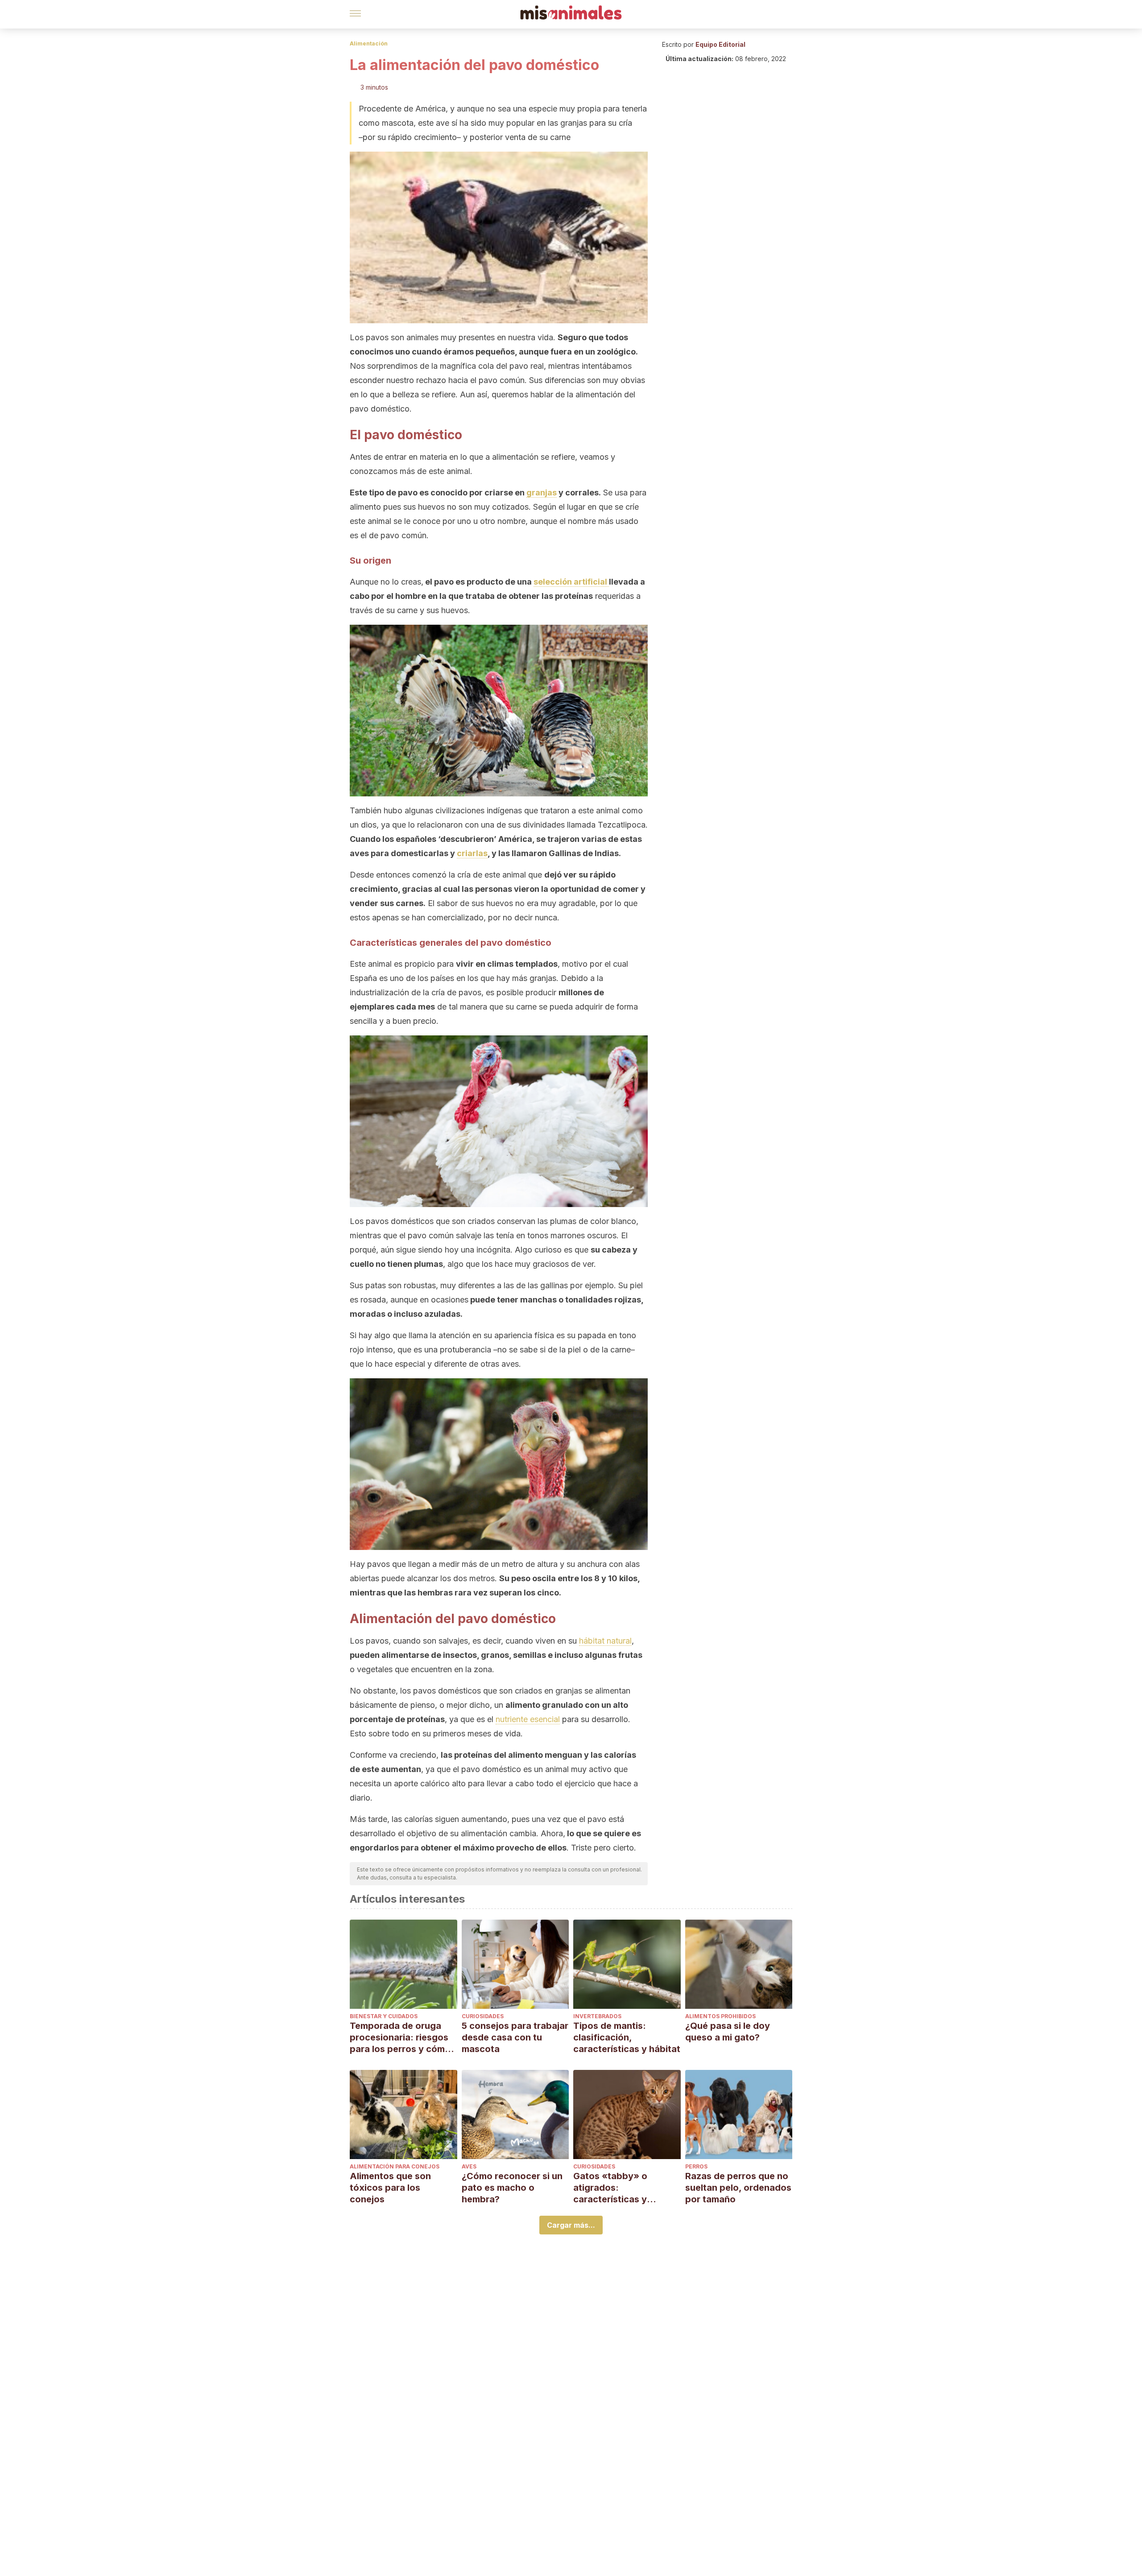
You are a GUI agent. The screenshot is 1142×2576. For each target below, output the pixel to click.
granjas (542, 493)
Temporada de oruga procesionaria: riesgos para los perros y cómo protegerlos (400, 2038)
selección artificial (571, 582)
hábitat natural (605, 1641)
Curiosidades (483, 2016)
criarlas (472, 853)
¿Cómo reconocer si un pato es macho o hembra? (512, 2188)
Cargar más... (571, 2225)
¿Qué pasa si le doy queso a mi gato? (728, 2032)
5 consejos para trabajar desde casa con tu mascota (515, 2037)
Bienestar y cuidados (384, 2016)
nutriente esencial (528, 1719)
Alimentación (369, 43)
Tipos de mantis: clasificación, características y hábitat (627, 2037)
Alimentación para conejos (395, 2166)
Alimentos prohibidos (720, 2016)
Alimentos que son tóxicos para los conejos (390, 2188)
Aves (469, 2166)
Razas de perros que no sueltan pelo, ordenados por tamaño (738, 2188)
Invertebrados (597, 2016)
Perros (696, 2166)
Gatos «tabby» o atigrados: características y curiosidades (610, 2188)
